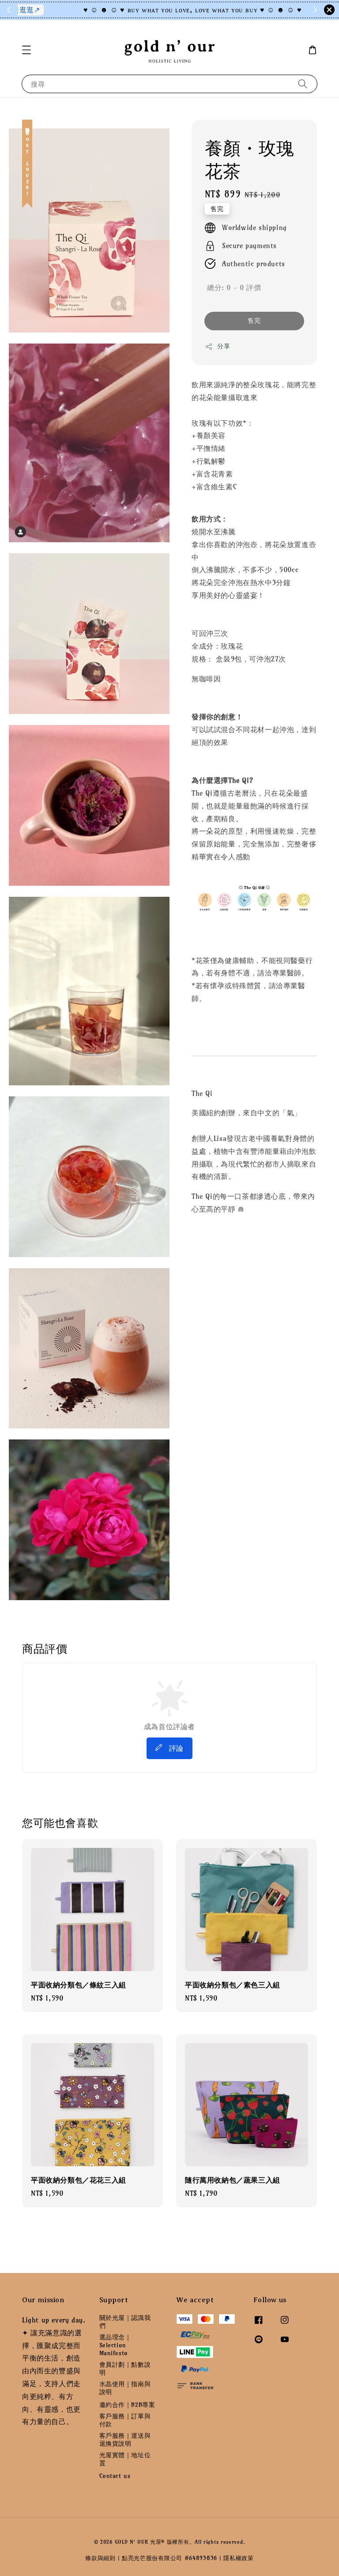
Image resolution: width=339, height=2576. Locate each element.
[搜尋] (303, 84)
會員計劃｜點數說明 (125, 2368)
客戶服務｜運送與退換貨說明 (125, 2440)
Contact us (115, 2476)
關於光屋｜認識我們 (125, 2322)
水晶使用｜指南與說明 (125, 2388)
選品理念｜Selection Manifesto (115, 2345)
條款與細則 (100, 2558)
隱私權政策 (239, 2558)
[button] (26, 50)
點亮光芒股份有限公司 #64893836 (169, 2558)
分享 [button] (224, 346)
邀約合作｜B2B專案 (127, 2405)
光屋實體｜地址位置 (125, 2459)
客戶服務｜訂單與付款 (125, 2420)
